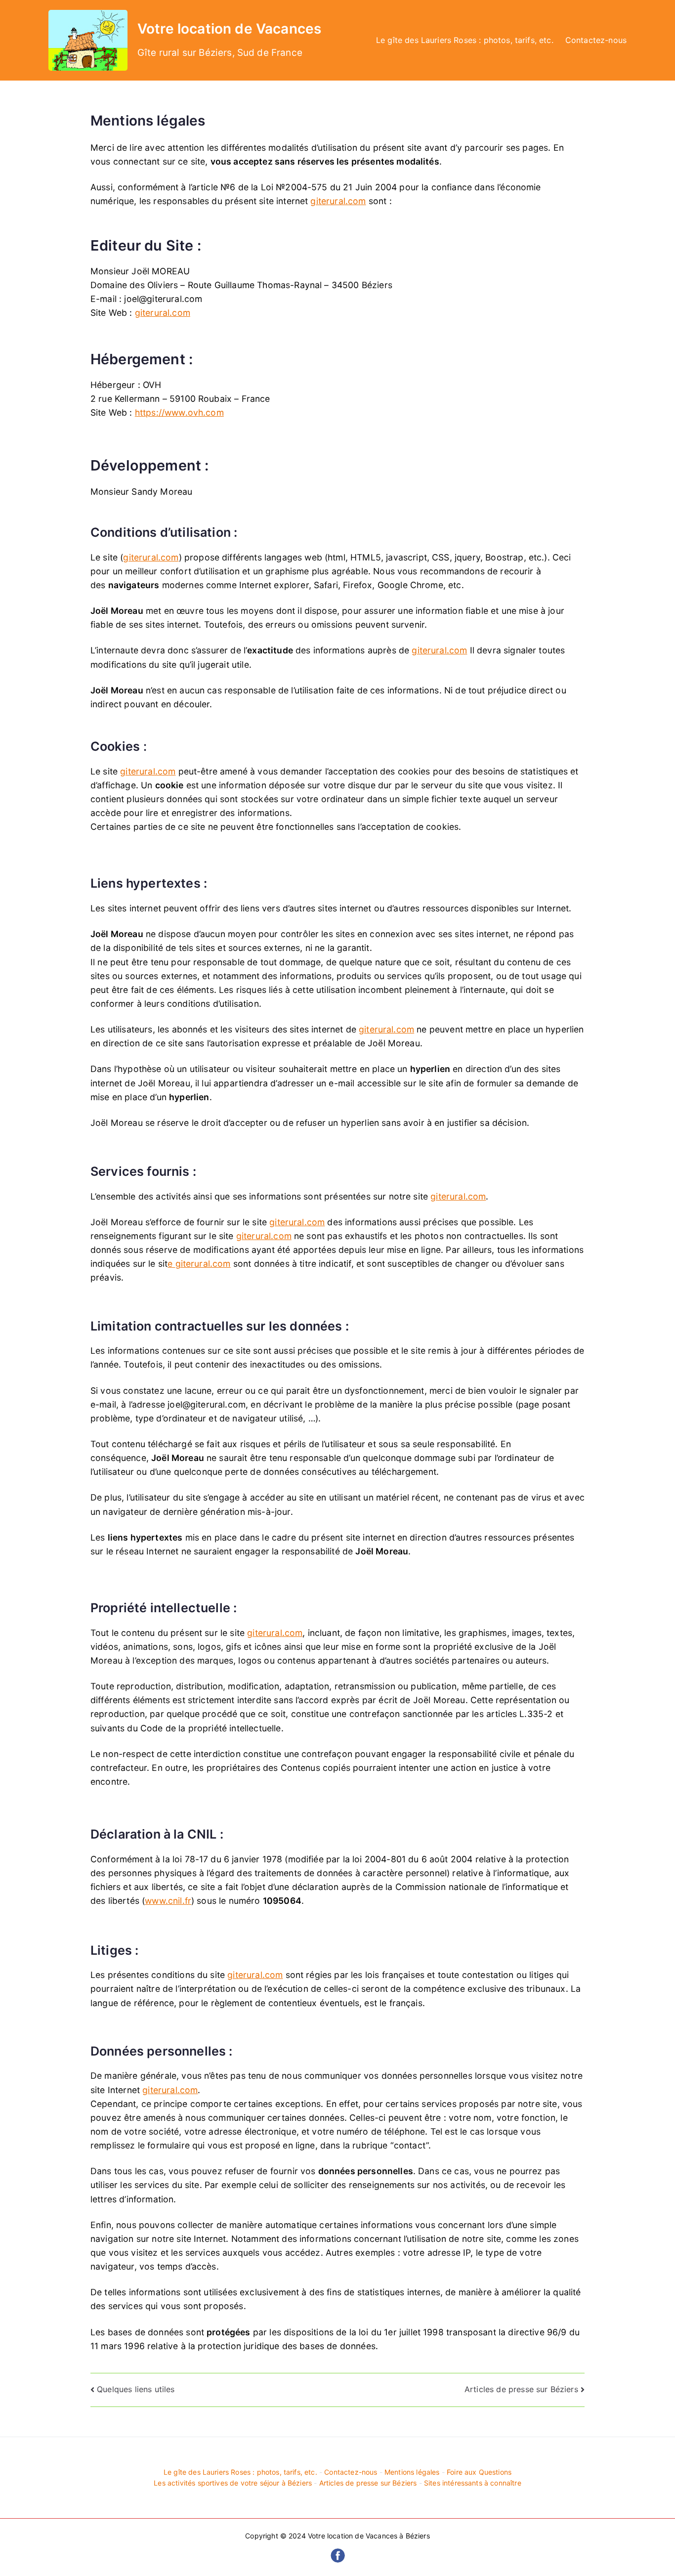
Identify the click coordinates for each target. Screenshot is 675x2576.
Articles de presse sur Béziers (521, 2389)
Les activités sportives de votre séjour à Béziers (233, 2483)
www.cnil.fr (168, 1901)
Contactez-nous (596, 40)
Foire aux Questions (479, 2472)
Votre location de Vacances (229, 29)
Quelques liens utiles (136, 2389)
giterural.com (338, 201)
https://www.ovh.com (179, 412)
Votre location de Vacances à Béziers (369, 2536)
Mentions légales (412, 2472)
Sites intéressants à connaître (473, 2483)
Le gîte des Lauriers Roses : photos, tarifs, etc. (465, 40)
